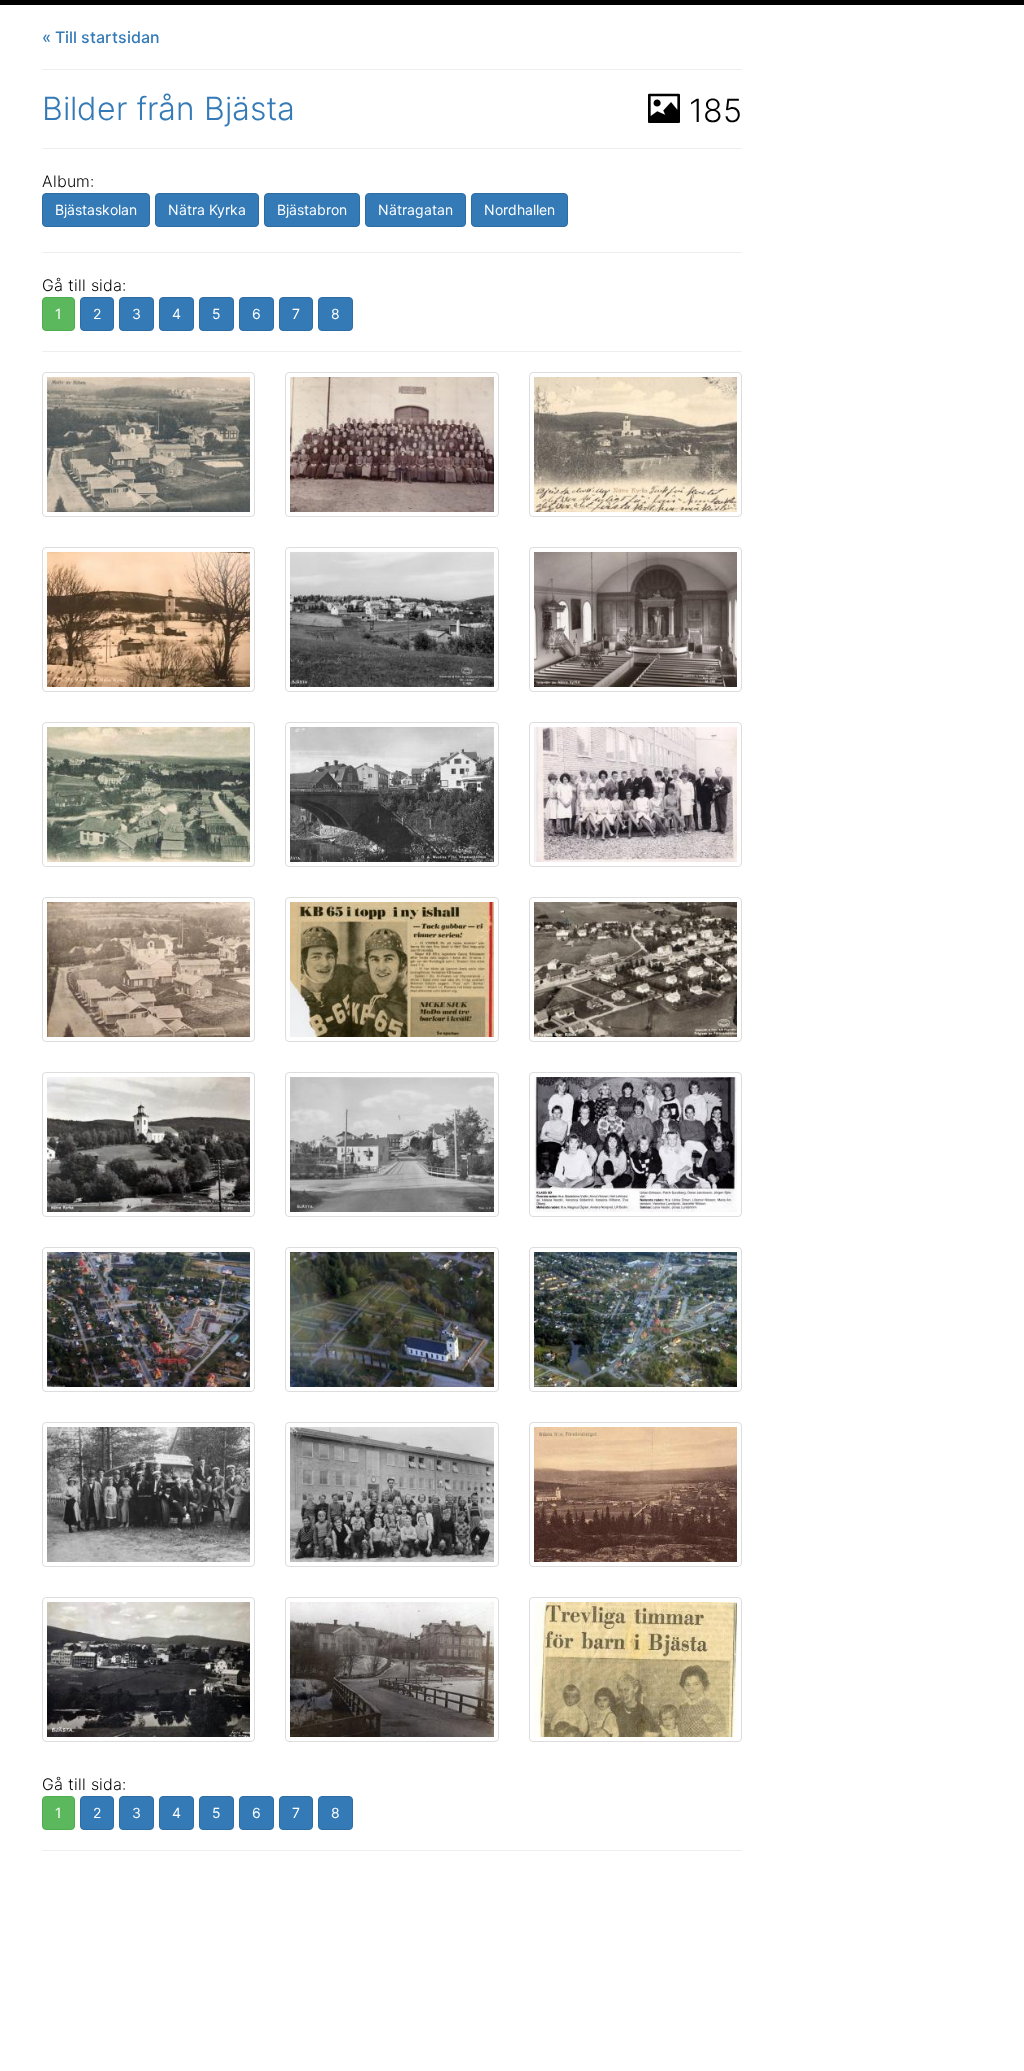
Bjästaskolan (96, 209)
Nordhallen (519, 209)
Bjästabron (312, 209)
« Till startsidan (101, 37)
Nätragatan (415, 209)
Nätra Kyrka (207, 209)
